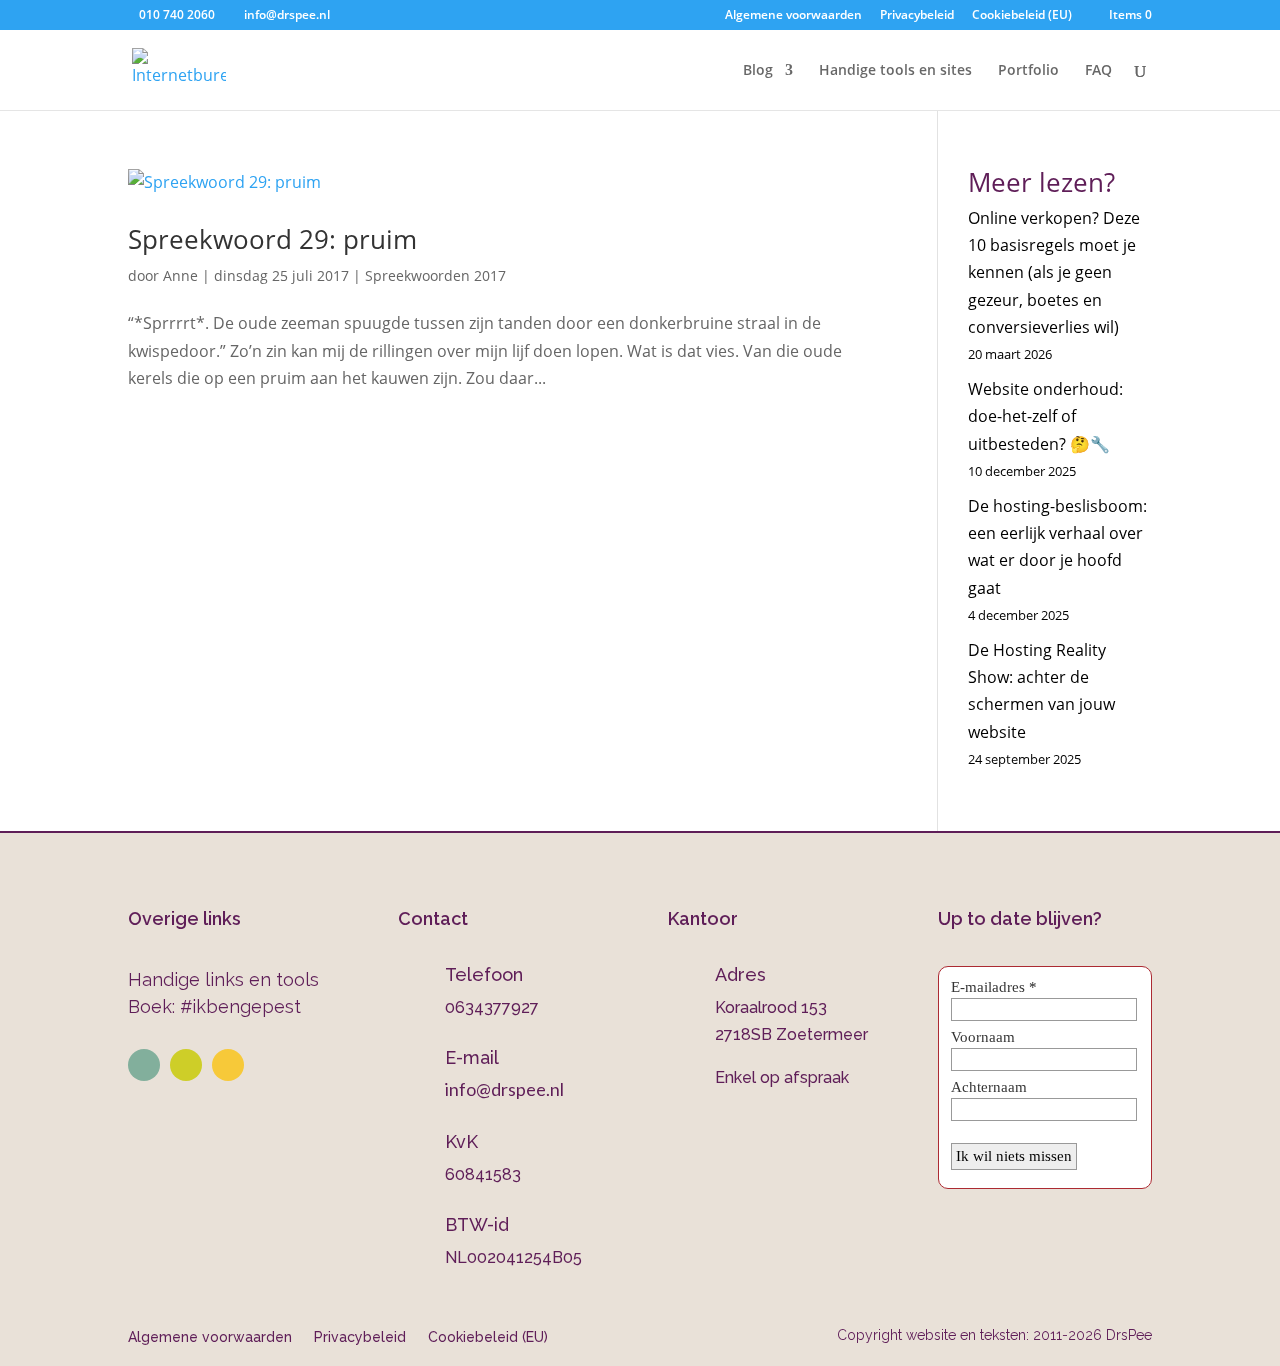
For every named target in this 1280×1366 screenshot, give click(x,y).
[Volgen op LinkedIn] (144, 1065)
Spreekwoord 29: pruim (272, 239)
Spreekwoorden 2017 (435, 275)
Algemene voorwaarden (793, 16)
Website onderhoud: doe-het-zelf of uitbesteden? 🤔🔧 (1045, 416)
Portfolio (1028, 71)
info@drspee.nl (504, 1089)
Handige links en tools (223, 979)
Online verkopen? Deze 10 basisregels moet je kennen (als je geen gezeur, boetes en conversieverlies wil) (1054, 272)
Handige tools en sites (895, 71)
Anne (180, 275)
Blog (758, 71)
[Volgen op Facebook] (228, 1065)
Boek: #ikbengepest (214, 1006)
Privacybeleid (917, 16)
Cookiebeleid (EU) (1022, 16)
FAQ (1098, 71)
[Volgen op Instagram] (186, 1065)
